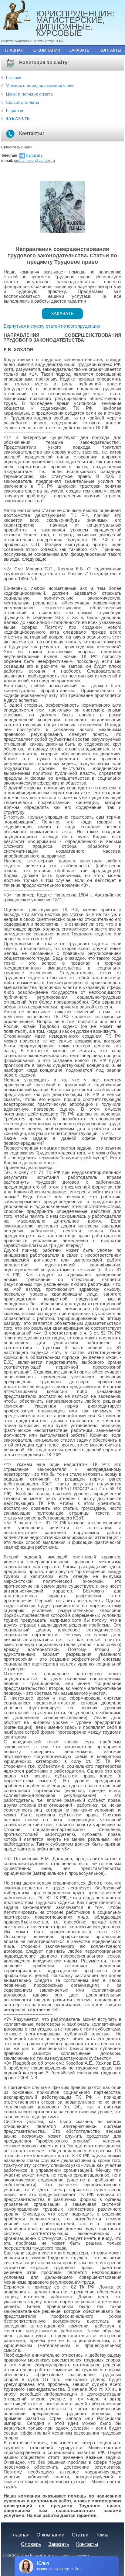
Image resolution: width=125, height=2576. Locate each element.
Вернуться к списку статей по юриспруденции (52, 326)
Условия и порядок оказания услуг (40, 86)
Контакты (110, 50)
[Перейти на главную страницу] (19, 15)
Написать (34, 155)
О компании (47, 50)
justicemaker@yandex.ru (34, 161)
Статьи (80, 2535)
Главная (14, 50)
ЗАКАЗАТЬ (18, 119)
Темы (102, 2535)
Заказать (79, 50)
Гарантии (15, 110)
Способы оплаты (22, 102)
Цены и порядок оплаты (30, 94)
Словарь (31, 2544)
